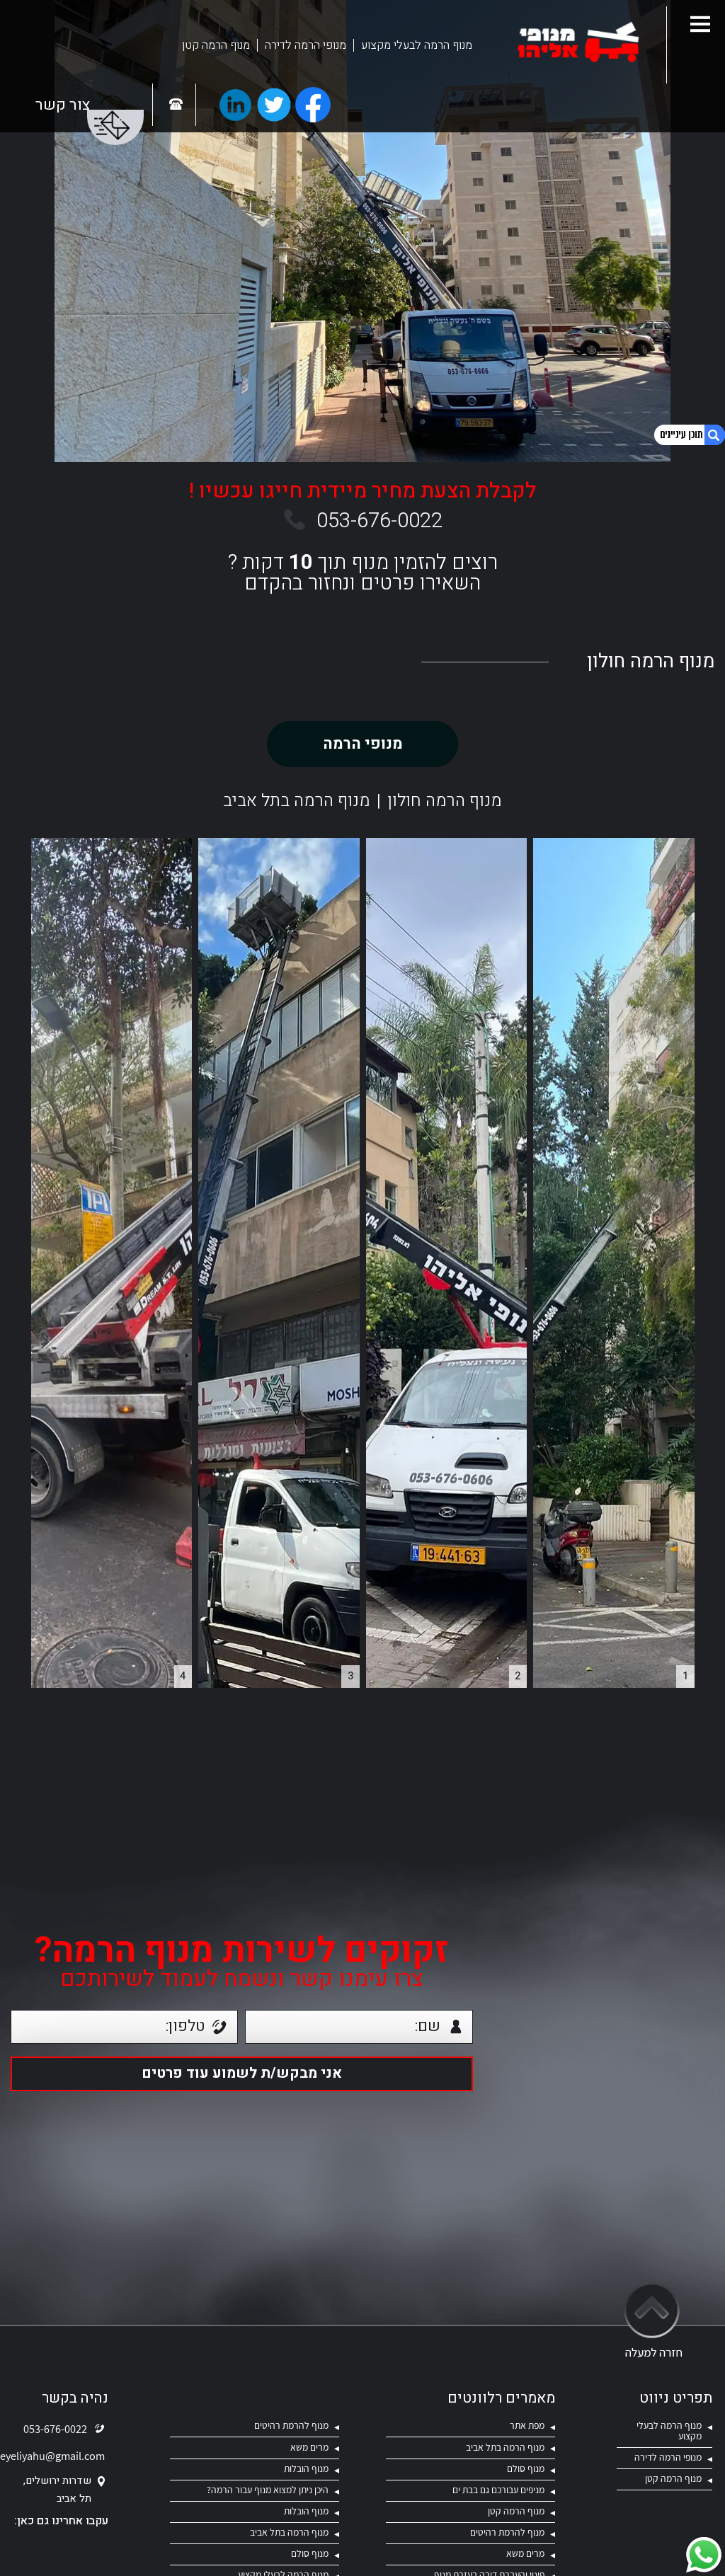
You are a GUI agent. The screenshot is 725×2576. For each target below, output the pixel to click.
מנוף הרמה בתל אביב (297, 801)
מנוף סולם (526, 2468)
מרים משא (309, 2447)
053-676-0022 (379, 521)
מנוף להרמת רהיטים (291, 2425)
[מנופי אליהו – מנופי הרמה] (578, 45)
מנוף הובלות (306, 2468)
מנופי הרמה (363, 744)
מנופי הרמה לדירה (306, 45)
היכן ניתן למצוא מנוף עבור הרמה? (268, 2490)
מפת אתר (527, 2425)
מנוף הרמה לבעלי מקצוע (417, 45)
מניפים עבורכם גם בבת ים (498, 2490)
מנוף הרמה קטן (216, 45)
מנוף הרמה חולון (445, 801)
